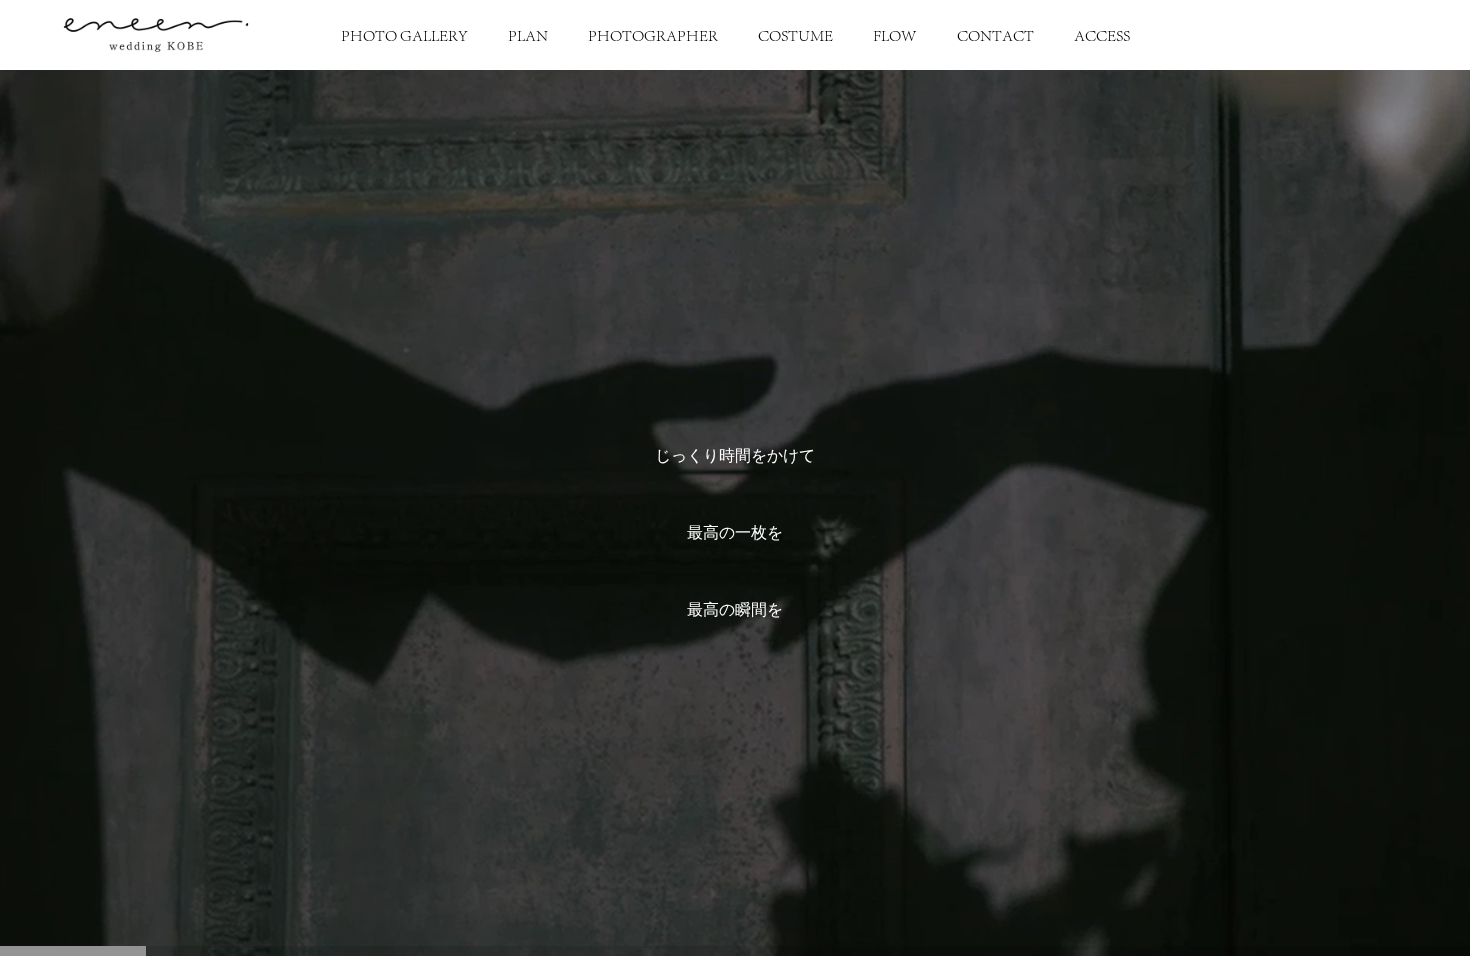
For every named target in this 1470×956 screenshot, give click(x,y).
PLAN (528, 35)
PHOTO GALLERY (404, 35)
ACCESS (1102, 35)
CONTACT (995, 35)
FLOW (895, 35)
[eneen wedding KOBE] (156, 35)
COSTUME (795, 35)
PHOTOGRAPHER (653, 35)
